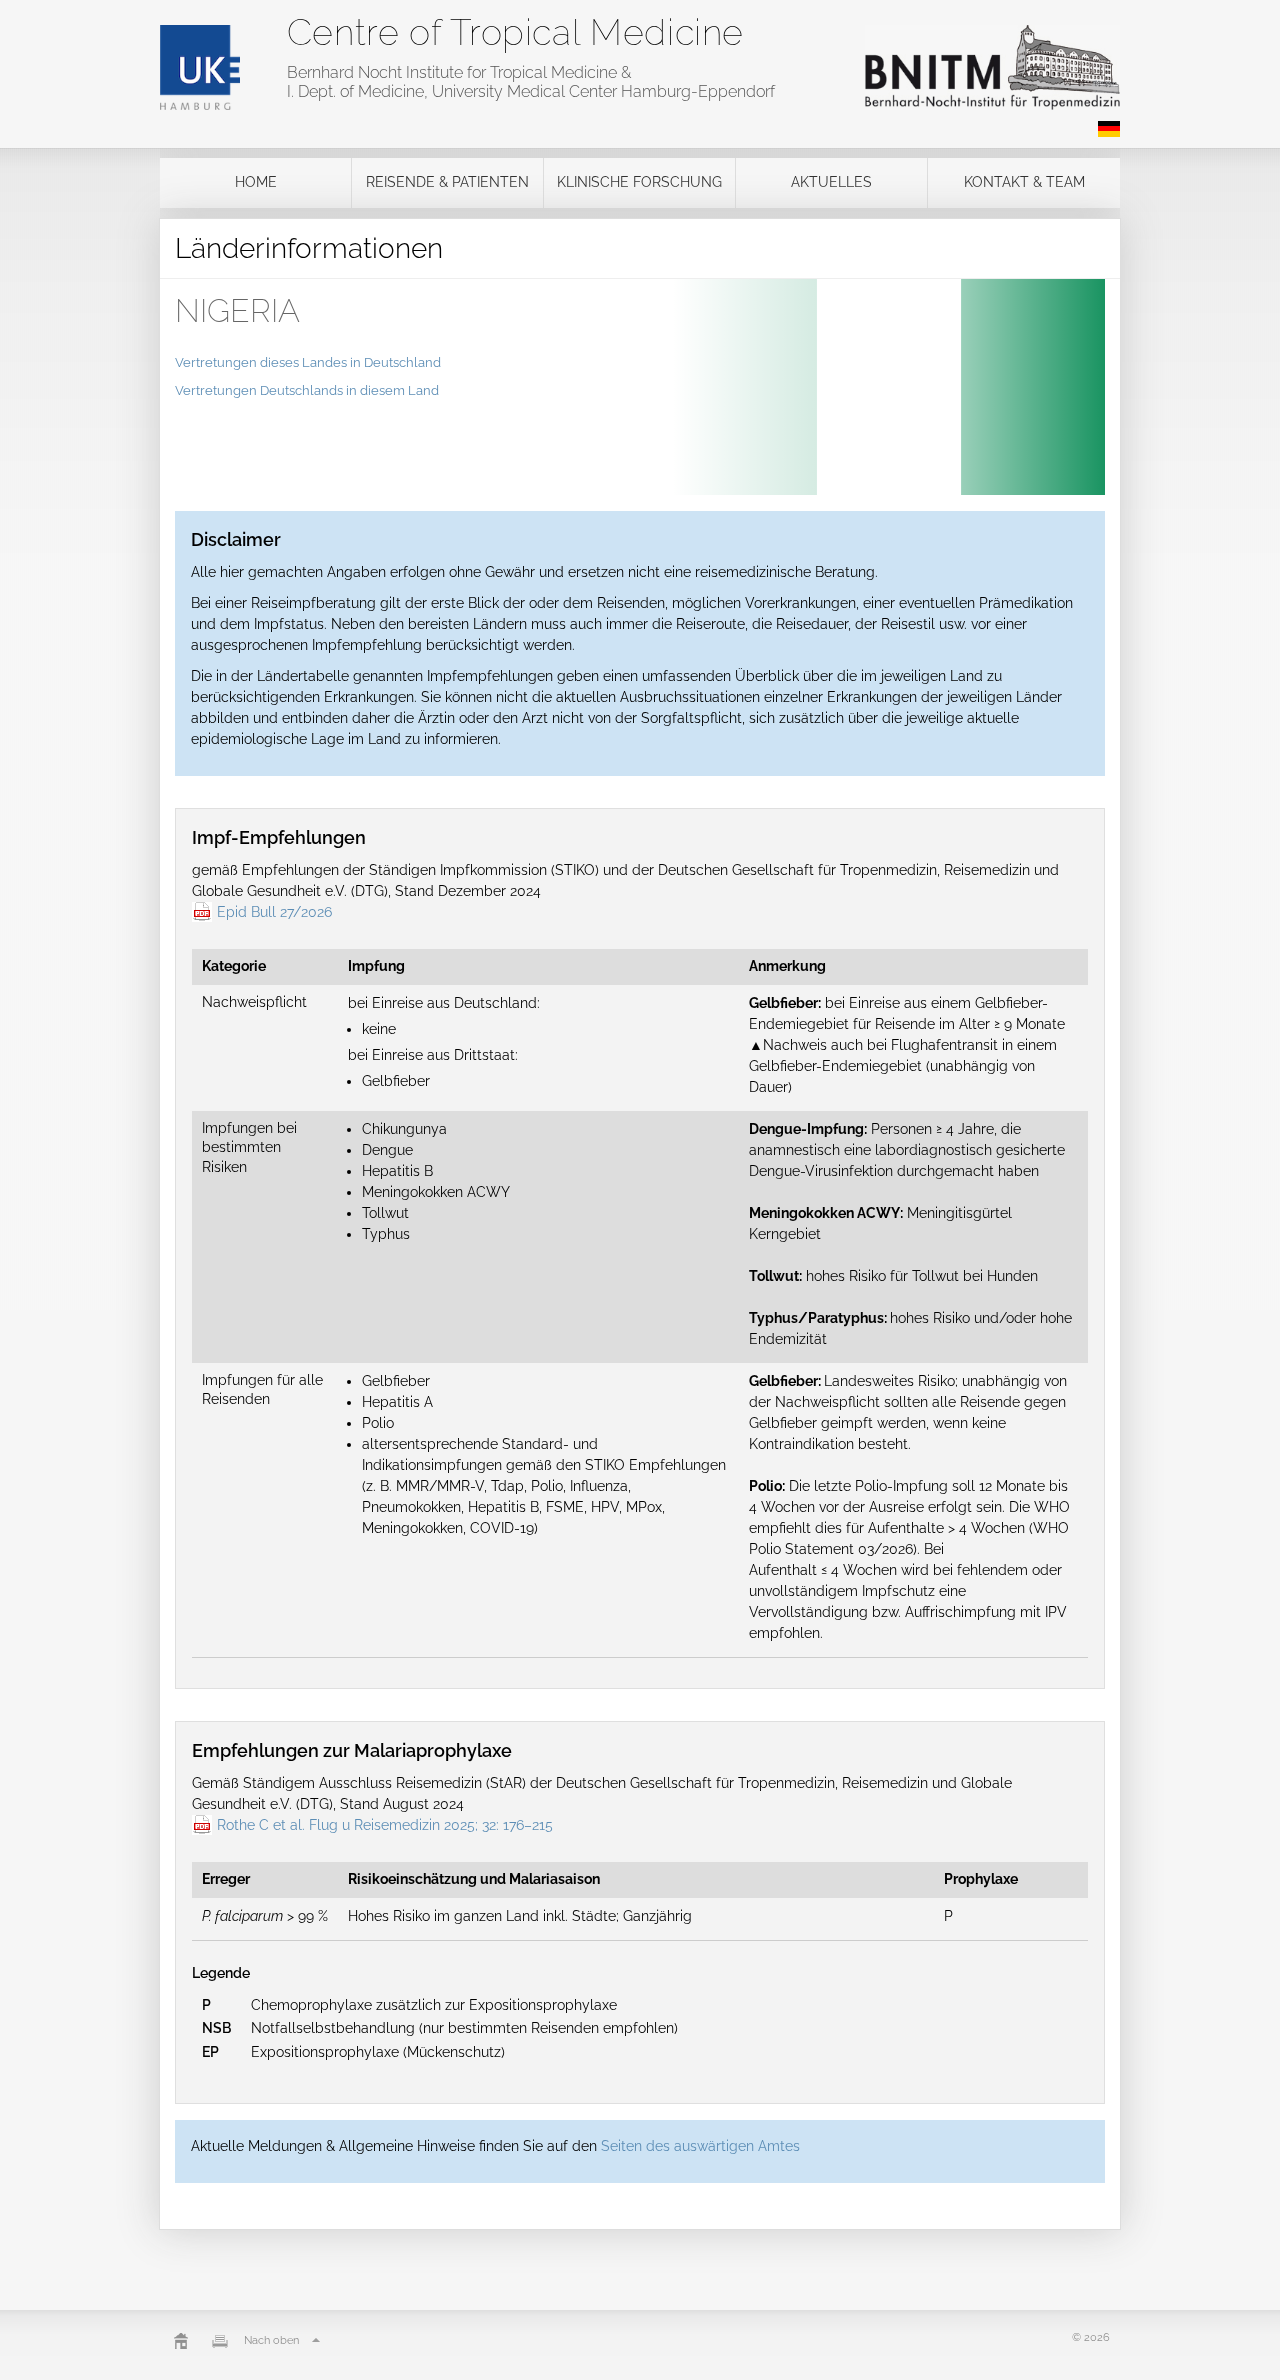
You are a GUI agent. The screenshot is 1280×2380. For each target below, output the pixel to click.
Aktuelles (831, 182)
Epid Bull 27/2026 (274, 912)
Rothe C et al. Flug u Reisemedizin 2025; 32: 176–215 (385, 1825)
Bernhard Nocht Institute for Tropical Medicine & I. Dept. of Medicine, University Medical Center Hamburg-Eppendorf (531, 82)
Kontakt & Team (1024, 182)
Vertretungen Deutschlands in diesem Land (307, 390)
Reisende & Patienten (447, 182)
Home (256, 182)
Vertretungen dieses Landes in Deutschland (308, 362)
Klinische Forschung (639, 182)
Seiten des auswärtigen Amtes (700, 2146)
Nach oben (271, 2340)
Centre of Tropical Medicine (515, 32)
